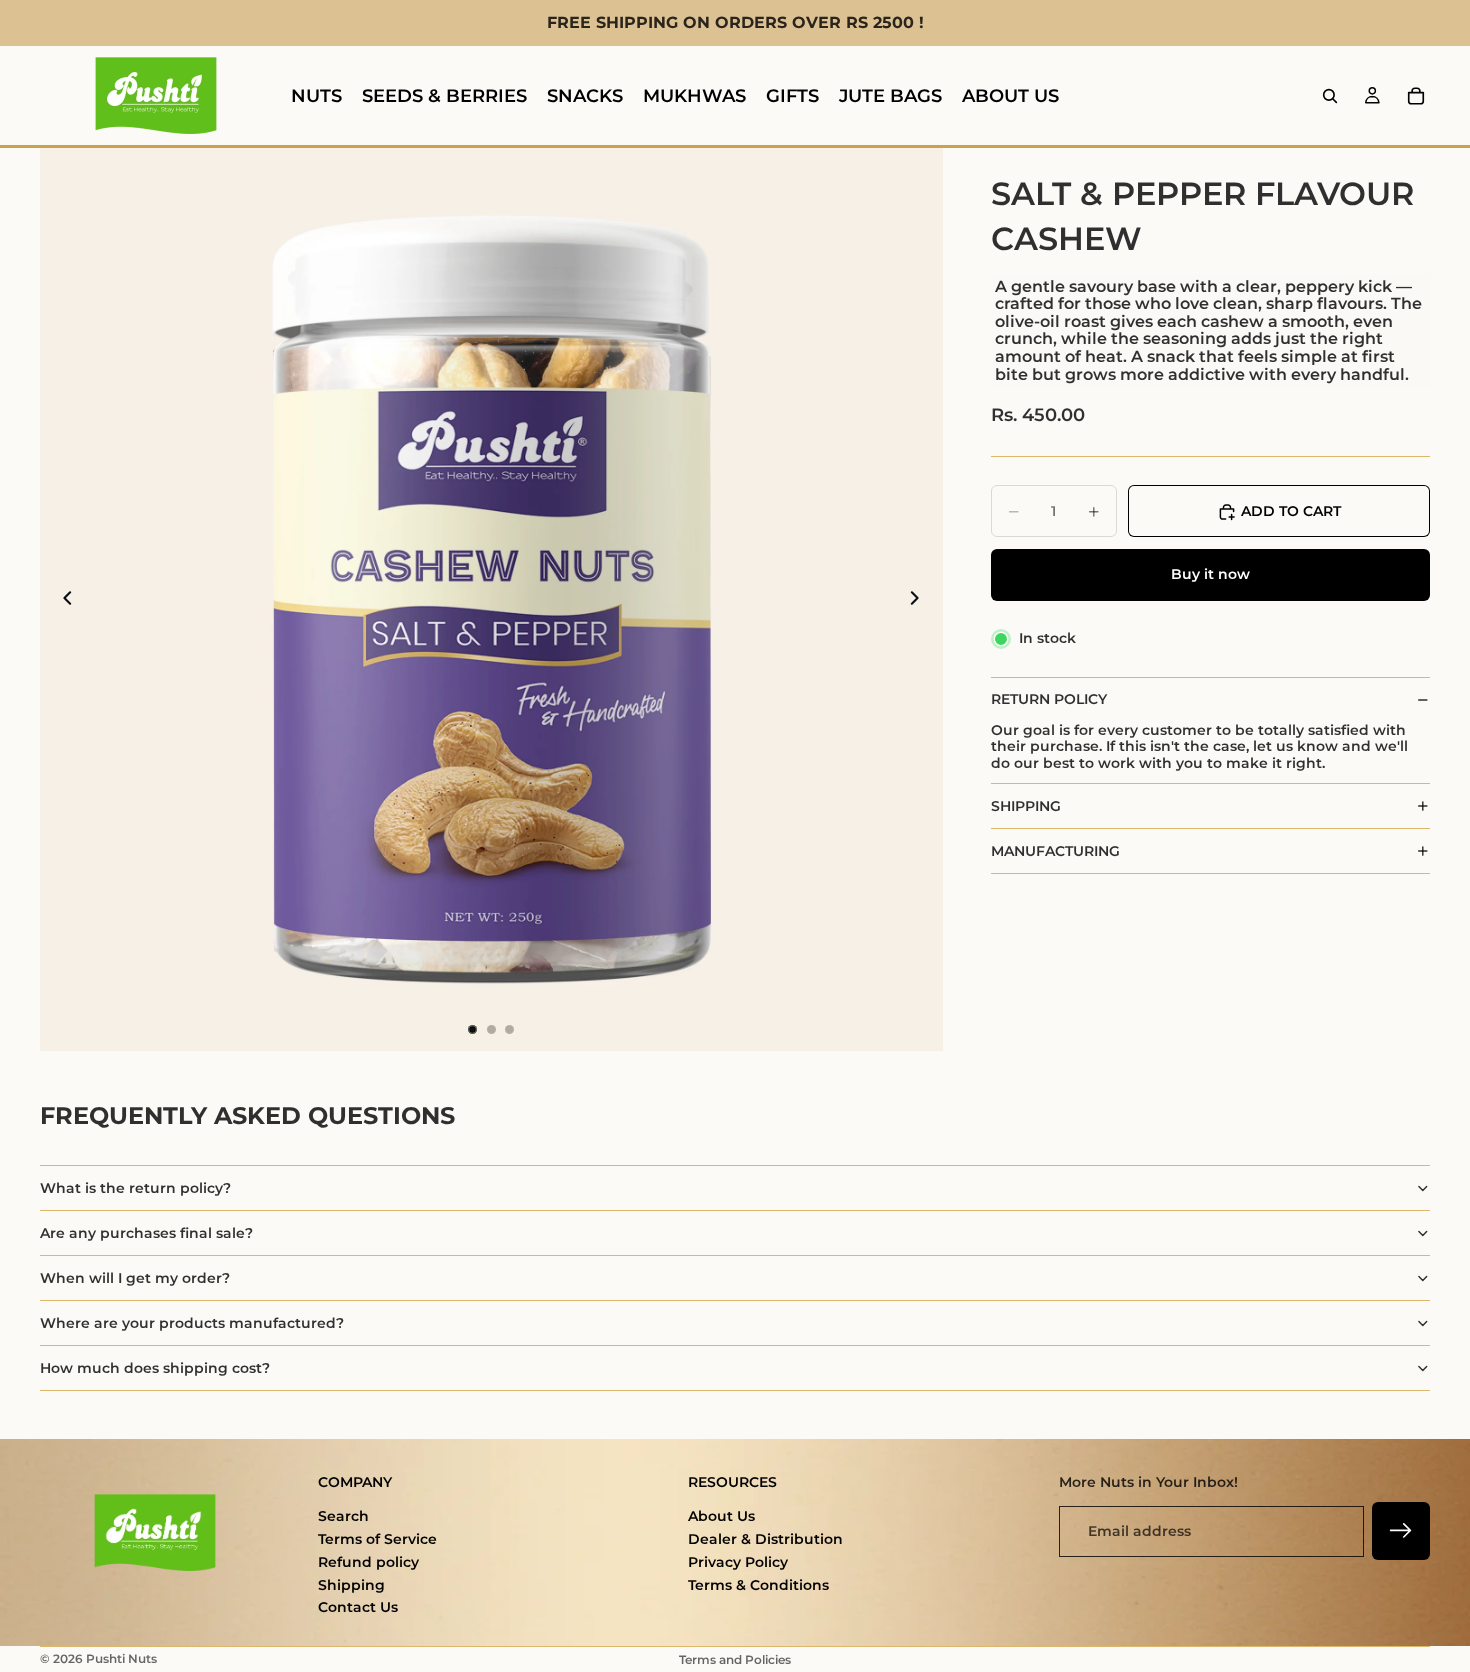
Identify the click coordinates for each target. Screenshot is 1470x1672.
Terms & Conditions (758, 1585)
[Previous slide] (62, 600)
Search (343, 1516)
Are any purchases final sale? (146, 1233)
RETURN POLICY (1049, 700)
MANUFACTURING (1055, 851)
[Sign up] (1401, 1531)
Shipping (351, 1585)
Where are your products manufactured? (192, 1323)
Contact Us (358, 1607)
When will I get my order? (135, 1278)
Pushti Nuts (121, 1658)
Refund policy (368, 1562)
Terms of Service (377, 1539)
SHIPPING (1026, 806)
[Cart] (1416, 96)
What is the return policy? (135, 1188)
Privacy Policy (738, 1562)
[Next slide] (921, 600)
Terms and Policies (735, 1659)
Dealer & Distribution (765, 1539)
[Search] (1330, 96)
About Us (721, 1516)
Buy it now (1210, 575)
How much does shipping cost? (155, 1368)
